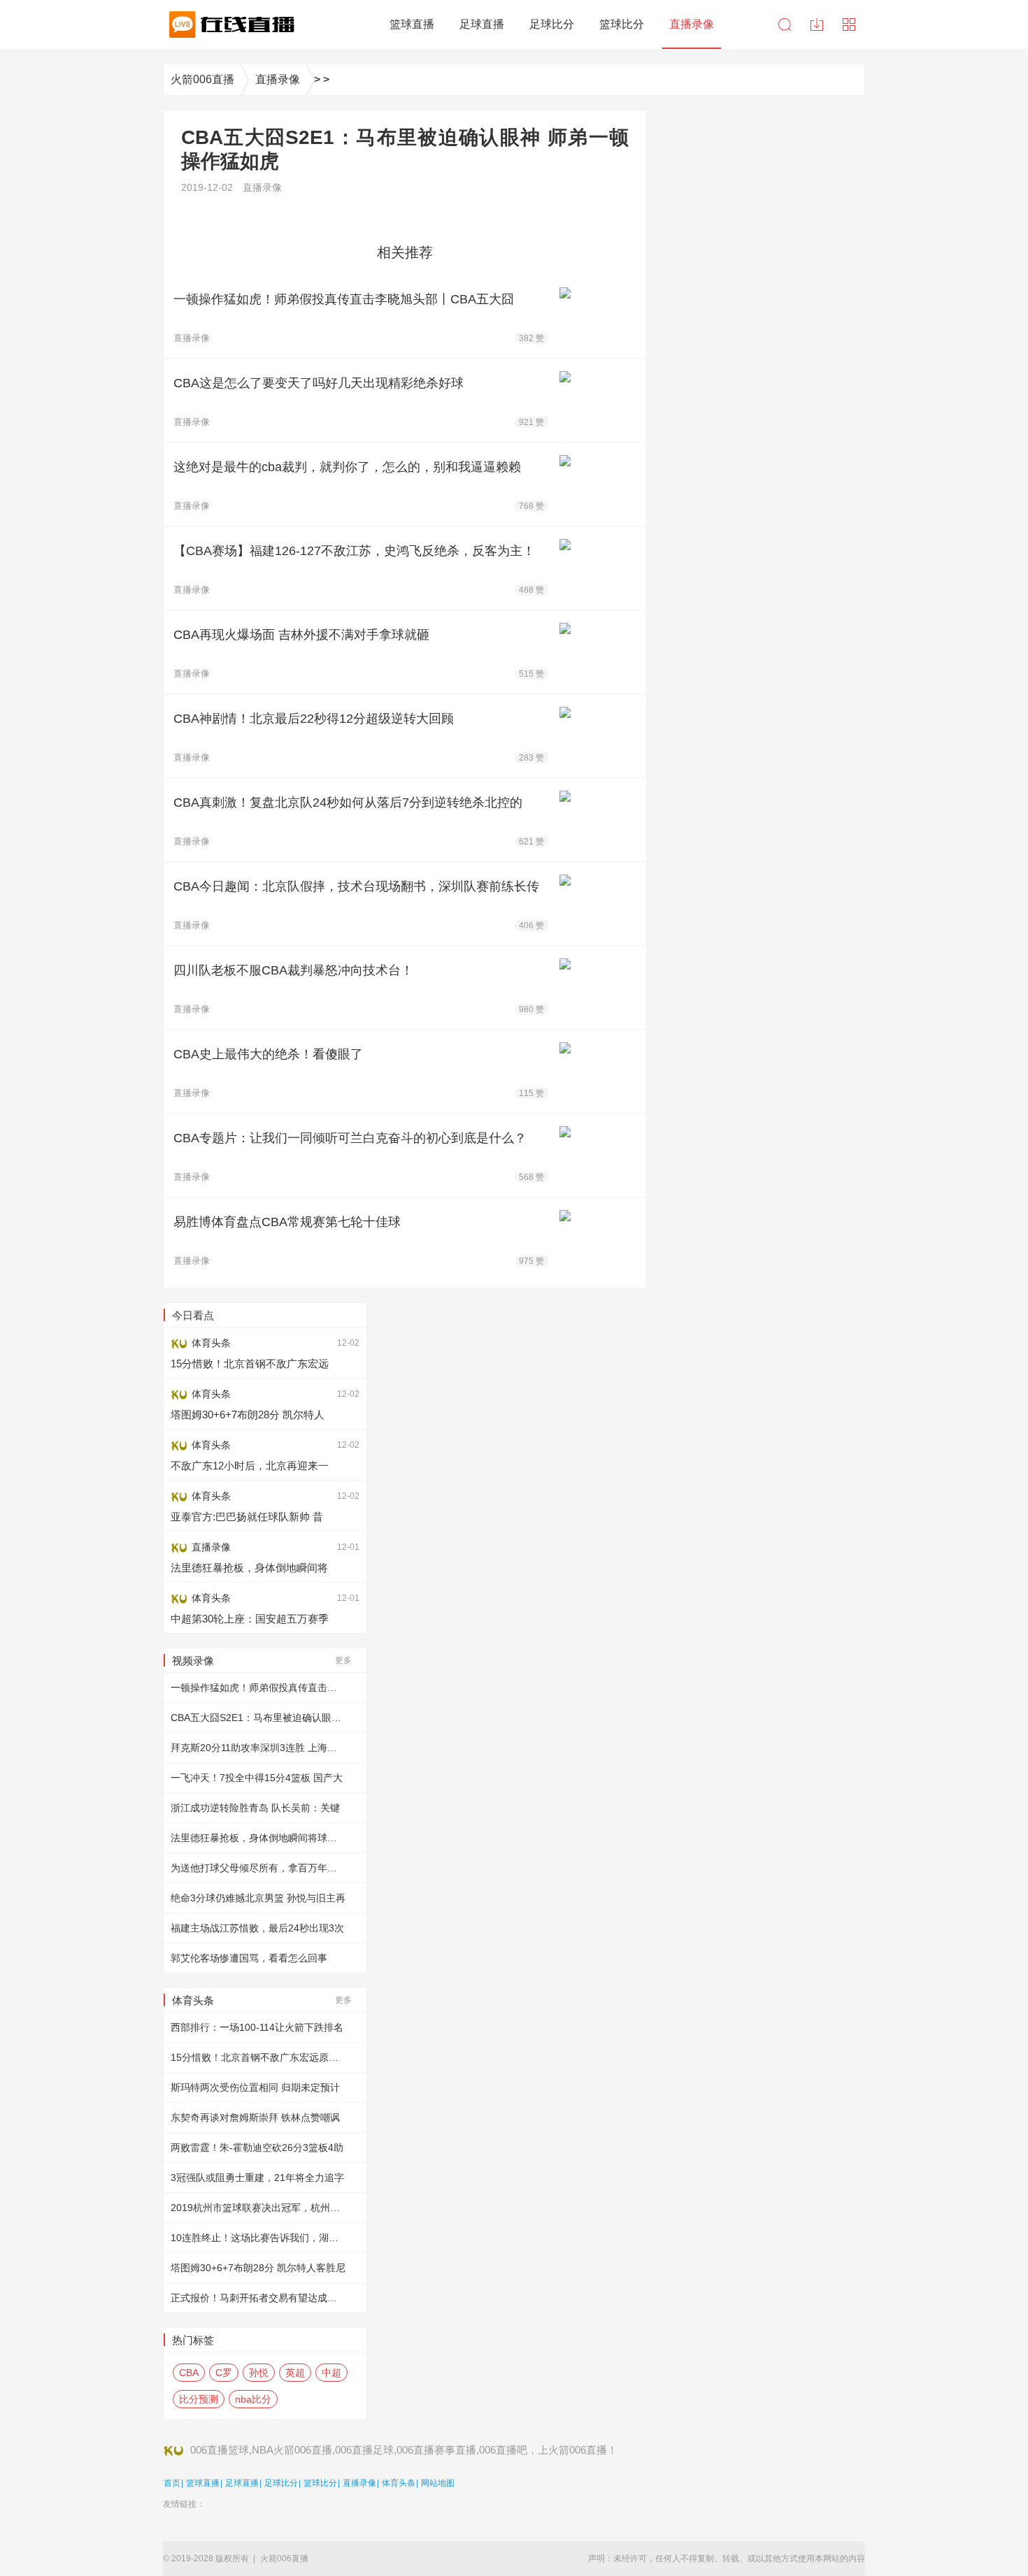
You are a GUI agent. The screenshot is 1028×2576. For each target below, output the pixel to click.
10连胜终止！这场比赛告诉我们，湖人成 (259, 2238)
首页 (172, 2483)
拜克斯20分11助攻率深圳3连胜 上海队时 (259, 1748)
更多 (343, 1660)
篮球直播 (203, 2483)
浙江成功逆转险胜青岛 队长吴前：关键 (255, 1808)
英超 (295, 2373)
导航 (849, 24)
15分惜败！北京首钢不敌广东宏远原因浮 (259, 2057)
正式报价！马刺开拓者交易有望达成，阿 (259, 2298)
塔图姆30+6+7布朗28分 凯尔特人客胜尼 (258, 2268)
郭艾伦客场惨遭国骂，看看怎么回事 (249, 1958)
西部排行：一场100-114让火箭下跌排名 (257, 2027)
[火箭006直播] (229, 24)
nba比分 (253, 2399)
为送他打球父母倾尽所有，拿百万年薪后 (259, 1868)
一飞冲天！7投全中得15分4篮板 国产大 (257, 1778)
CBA (189, 2373)
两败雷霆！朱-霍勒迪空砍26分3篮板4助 (257, 2147)
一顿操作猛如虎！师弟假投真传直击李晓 (259, 1688)
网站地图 (438, 2483)
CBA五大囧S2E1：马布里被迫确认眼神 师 (262, 1718)
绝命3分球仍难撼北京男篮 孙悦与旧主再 (258, 1898)
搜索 (785, 24)
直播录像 (278, 79)
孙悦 (259, 2373)
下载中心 (817, 24)
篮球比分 (320, 2483)
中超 (331, 2373)
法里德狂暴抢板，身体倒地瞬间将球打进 (259, 1838)
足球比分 (281, 2483)
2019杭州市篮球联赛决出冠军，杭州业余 (260, 2208)
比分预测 (199, 2399)
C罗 (224, 2373)
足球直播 (242, 2483)
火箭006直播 (202, 79)
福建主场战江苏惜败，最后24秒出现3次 (257, 1928)
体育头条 (399, 2483)
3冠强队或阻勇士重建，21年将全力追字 (257, 2178)
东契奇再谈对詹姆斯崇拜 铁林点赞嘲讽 (255, 2117)
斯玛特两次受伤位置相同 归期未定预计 (255, 2087)
